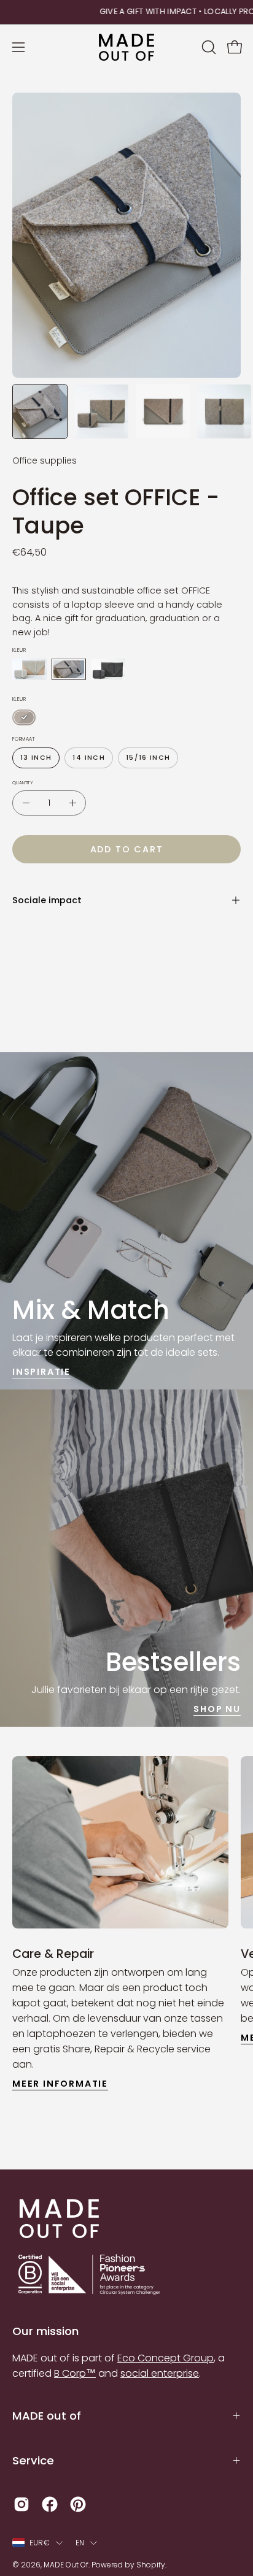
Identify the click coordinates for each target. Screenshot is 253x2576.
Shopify (151, 2565)
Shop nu (217, 1709)
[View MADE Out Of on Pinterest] (78, 2504)
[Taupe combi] (24, 717)
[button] (208, 47)
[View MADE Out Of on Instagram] (21, 2504)
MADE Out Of (66, 2565)
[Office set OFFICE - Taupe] (40, 411)
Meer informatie (60, 2084)
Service (33, 2460)
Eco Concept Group (165, 2358)
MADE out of (47, 2416)
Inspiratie (41, 1372)
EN (80, 2543)
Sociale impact (47, 900)
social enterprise (160, 2373)
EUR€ (40, 2543)
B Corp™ (75, 2373)
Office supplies (45, 461)
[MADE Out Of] (126, 48)
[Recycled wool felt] (29, 669)
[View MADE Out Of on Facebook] (50, 2504)
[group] (126, 12)
